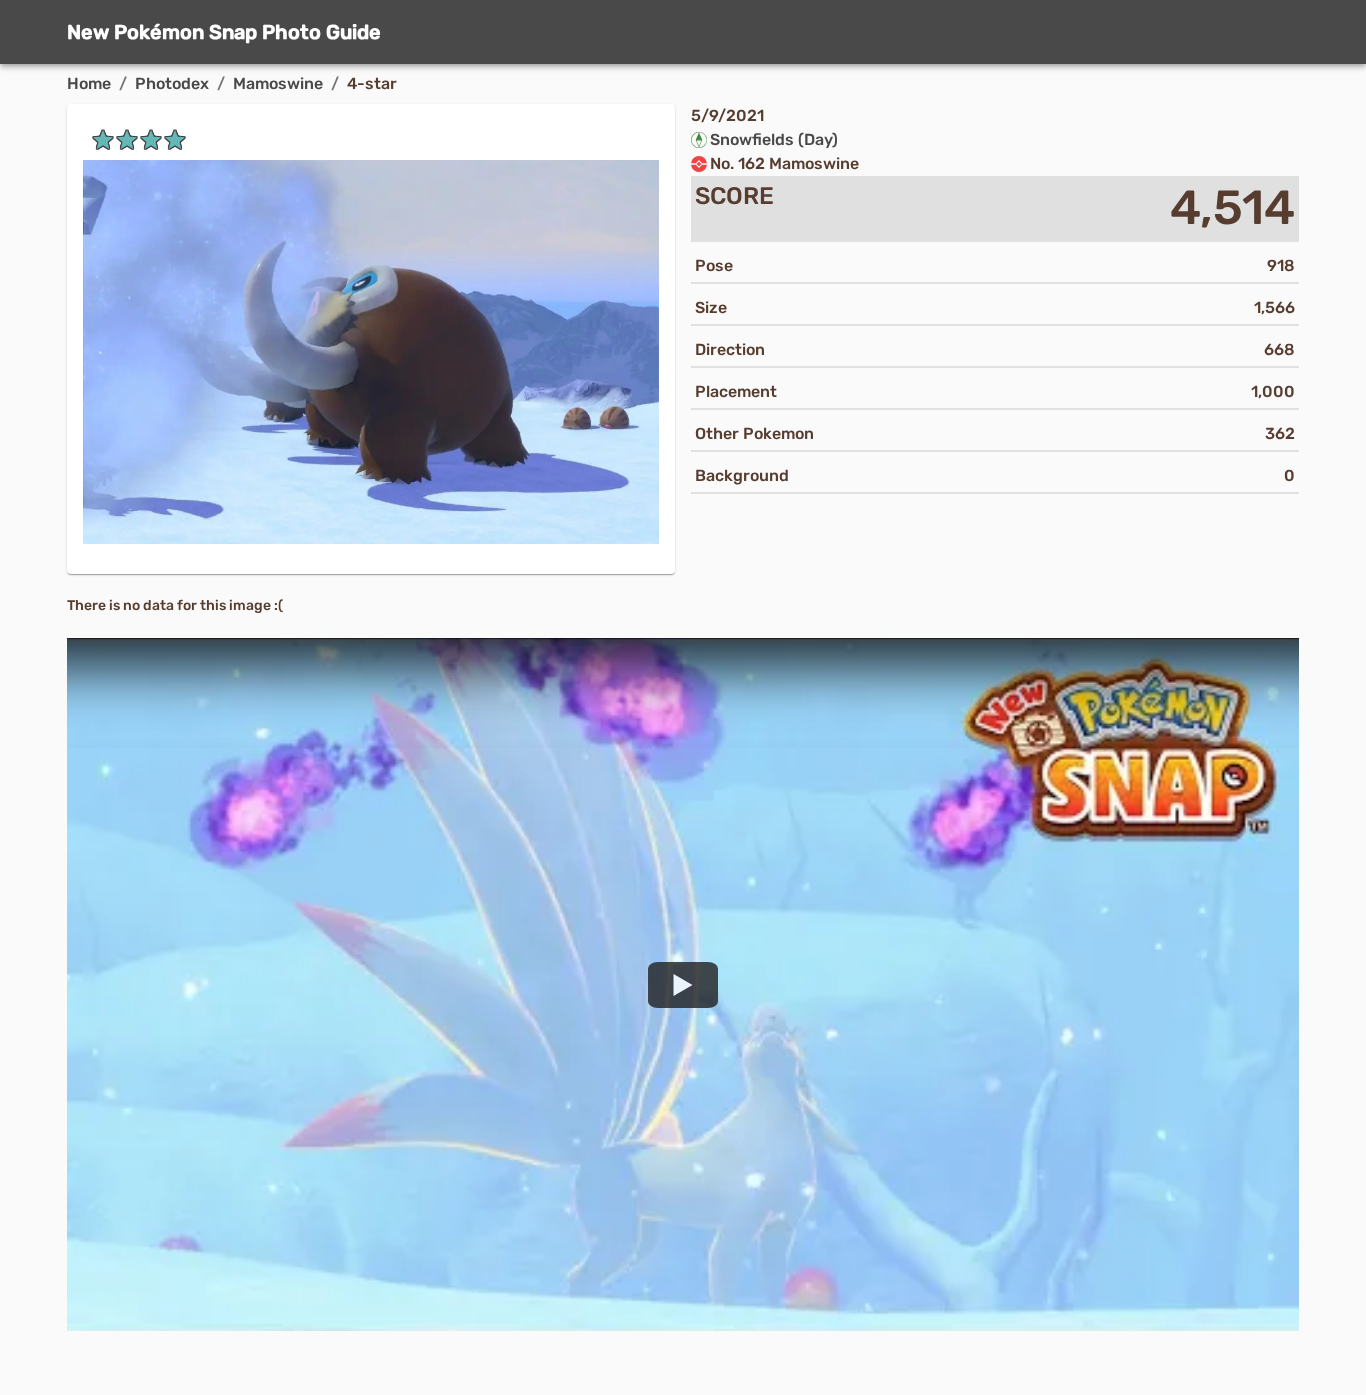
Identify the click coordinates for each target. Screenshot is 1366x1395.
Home (89, 83)
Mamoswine (278, 83)
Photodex (172, 83)
